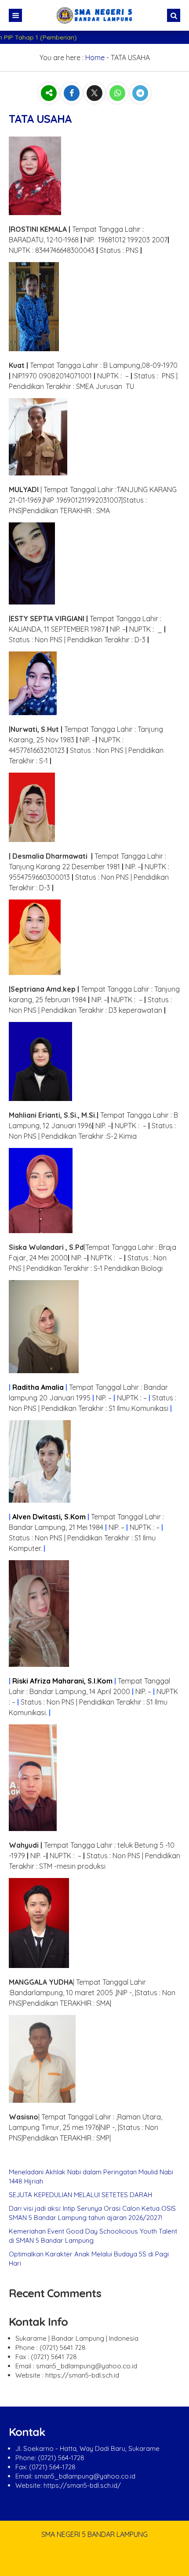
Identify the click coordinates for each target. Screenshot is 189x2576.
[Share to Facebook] (73, 93)
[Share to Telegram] (140, 93)
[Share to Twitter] (95, 93)
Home (95, 58)
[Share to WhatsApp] (118, 93)
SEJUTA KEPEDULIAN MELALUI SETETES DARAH (80, 2195)
